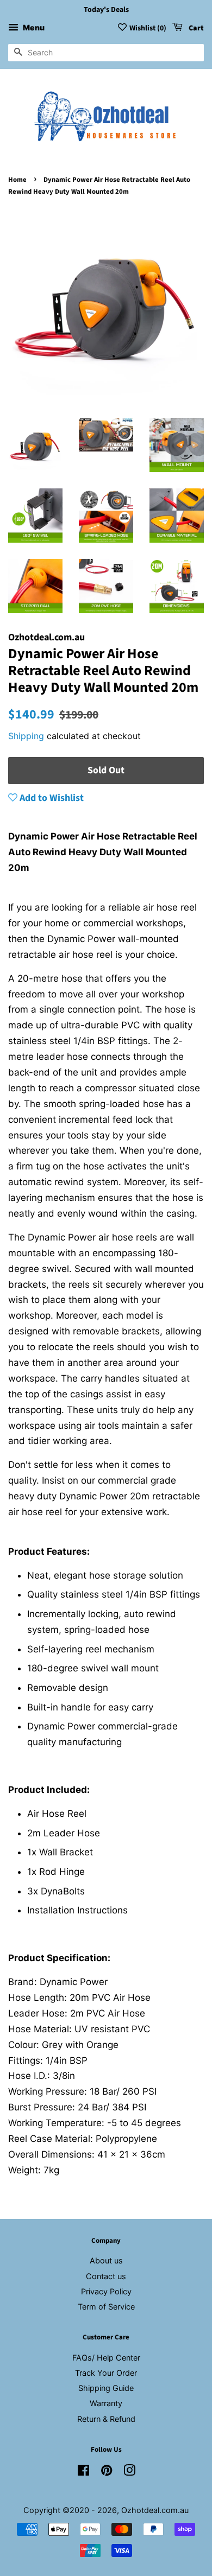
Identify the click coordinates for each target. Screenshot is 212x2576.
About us (106, 2260)
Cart (195, 28)
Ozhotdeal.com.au (155, 2510)
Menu (33, 27)
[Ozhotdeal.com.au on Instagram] (129, 2472)
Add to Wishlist (51, 798)
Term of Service (106, 2307)
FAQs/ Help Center (106, 2358)
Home (17, 180)
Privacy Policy (106, 2291)
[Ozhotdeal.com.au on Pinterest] (107, 2472)
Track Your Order (106, 2373)
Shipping (26, 736)
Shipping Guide (106, 2388)
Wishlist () (148, 28)
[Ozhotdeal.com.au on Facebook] (83, 2472)
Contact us (106, 2276)
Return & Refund (106, 2419)
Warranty (106, 2403)
